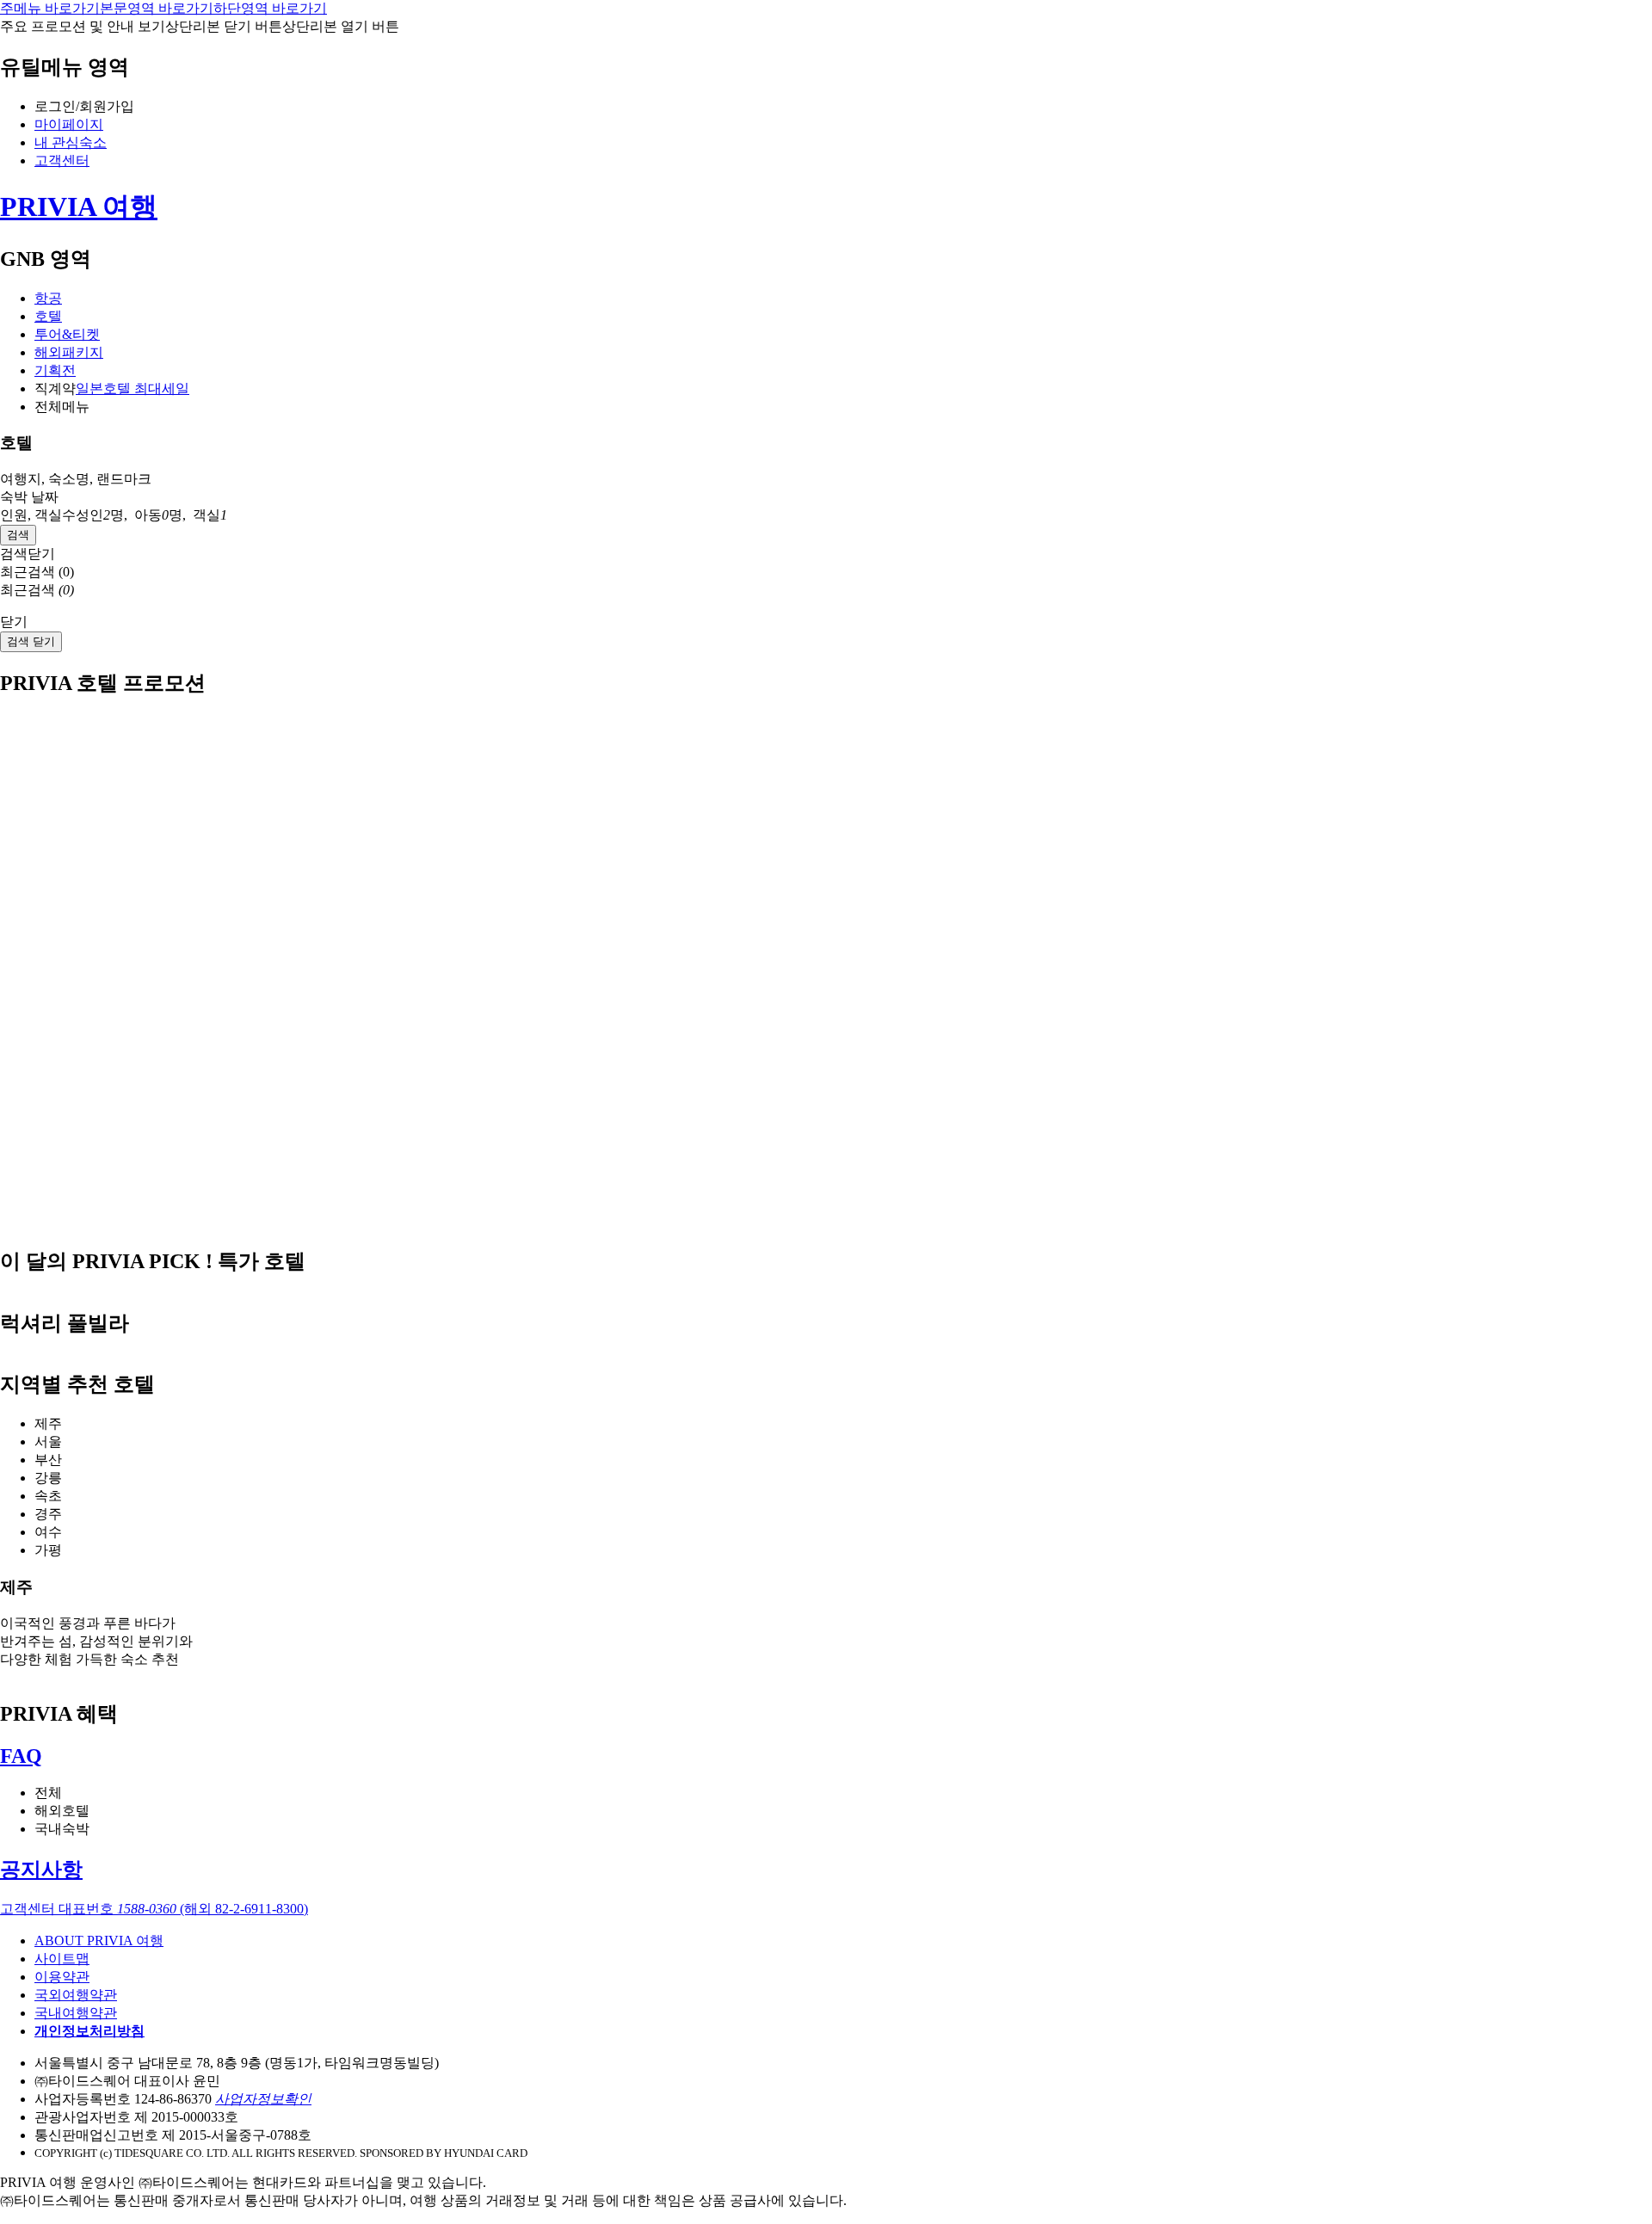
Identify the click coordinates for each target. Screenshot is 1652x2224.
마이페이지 (69, 124)
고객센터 (62, 160)
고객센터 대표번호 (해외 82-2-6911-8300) (154, 1909)
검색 (18, 535)
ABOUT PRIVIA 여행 (99, 1941)
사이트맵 (62, 1959)
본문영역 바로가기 (157, 8)
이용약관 (62, 1977)
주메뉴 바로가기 (50, 8)
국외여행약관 (76, 1995)
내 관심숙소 (71, 142)
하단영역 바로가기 (270, 8)
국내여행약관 (76, 2013)
